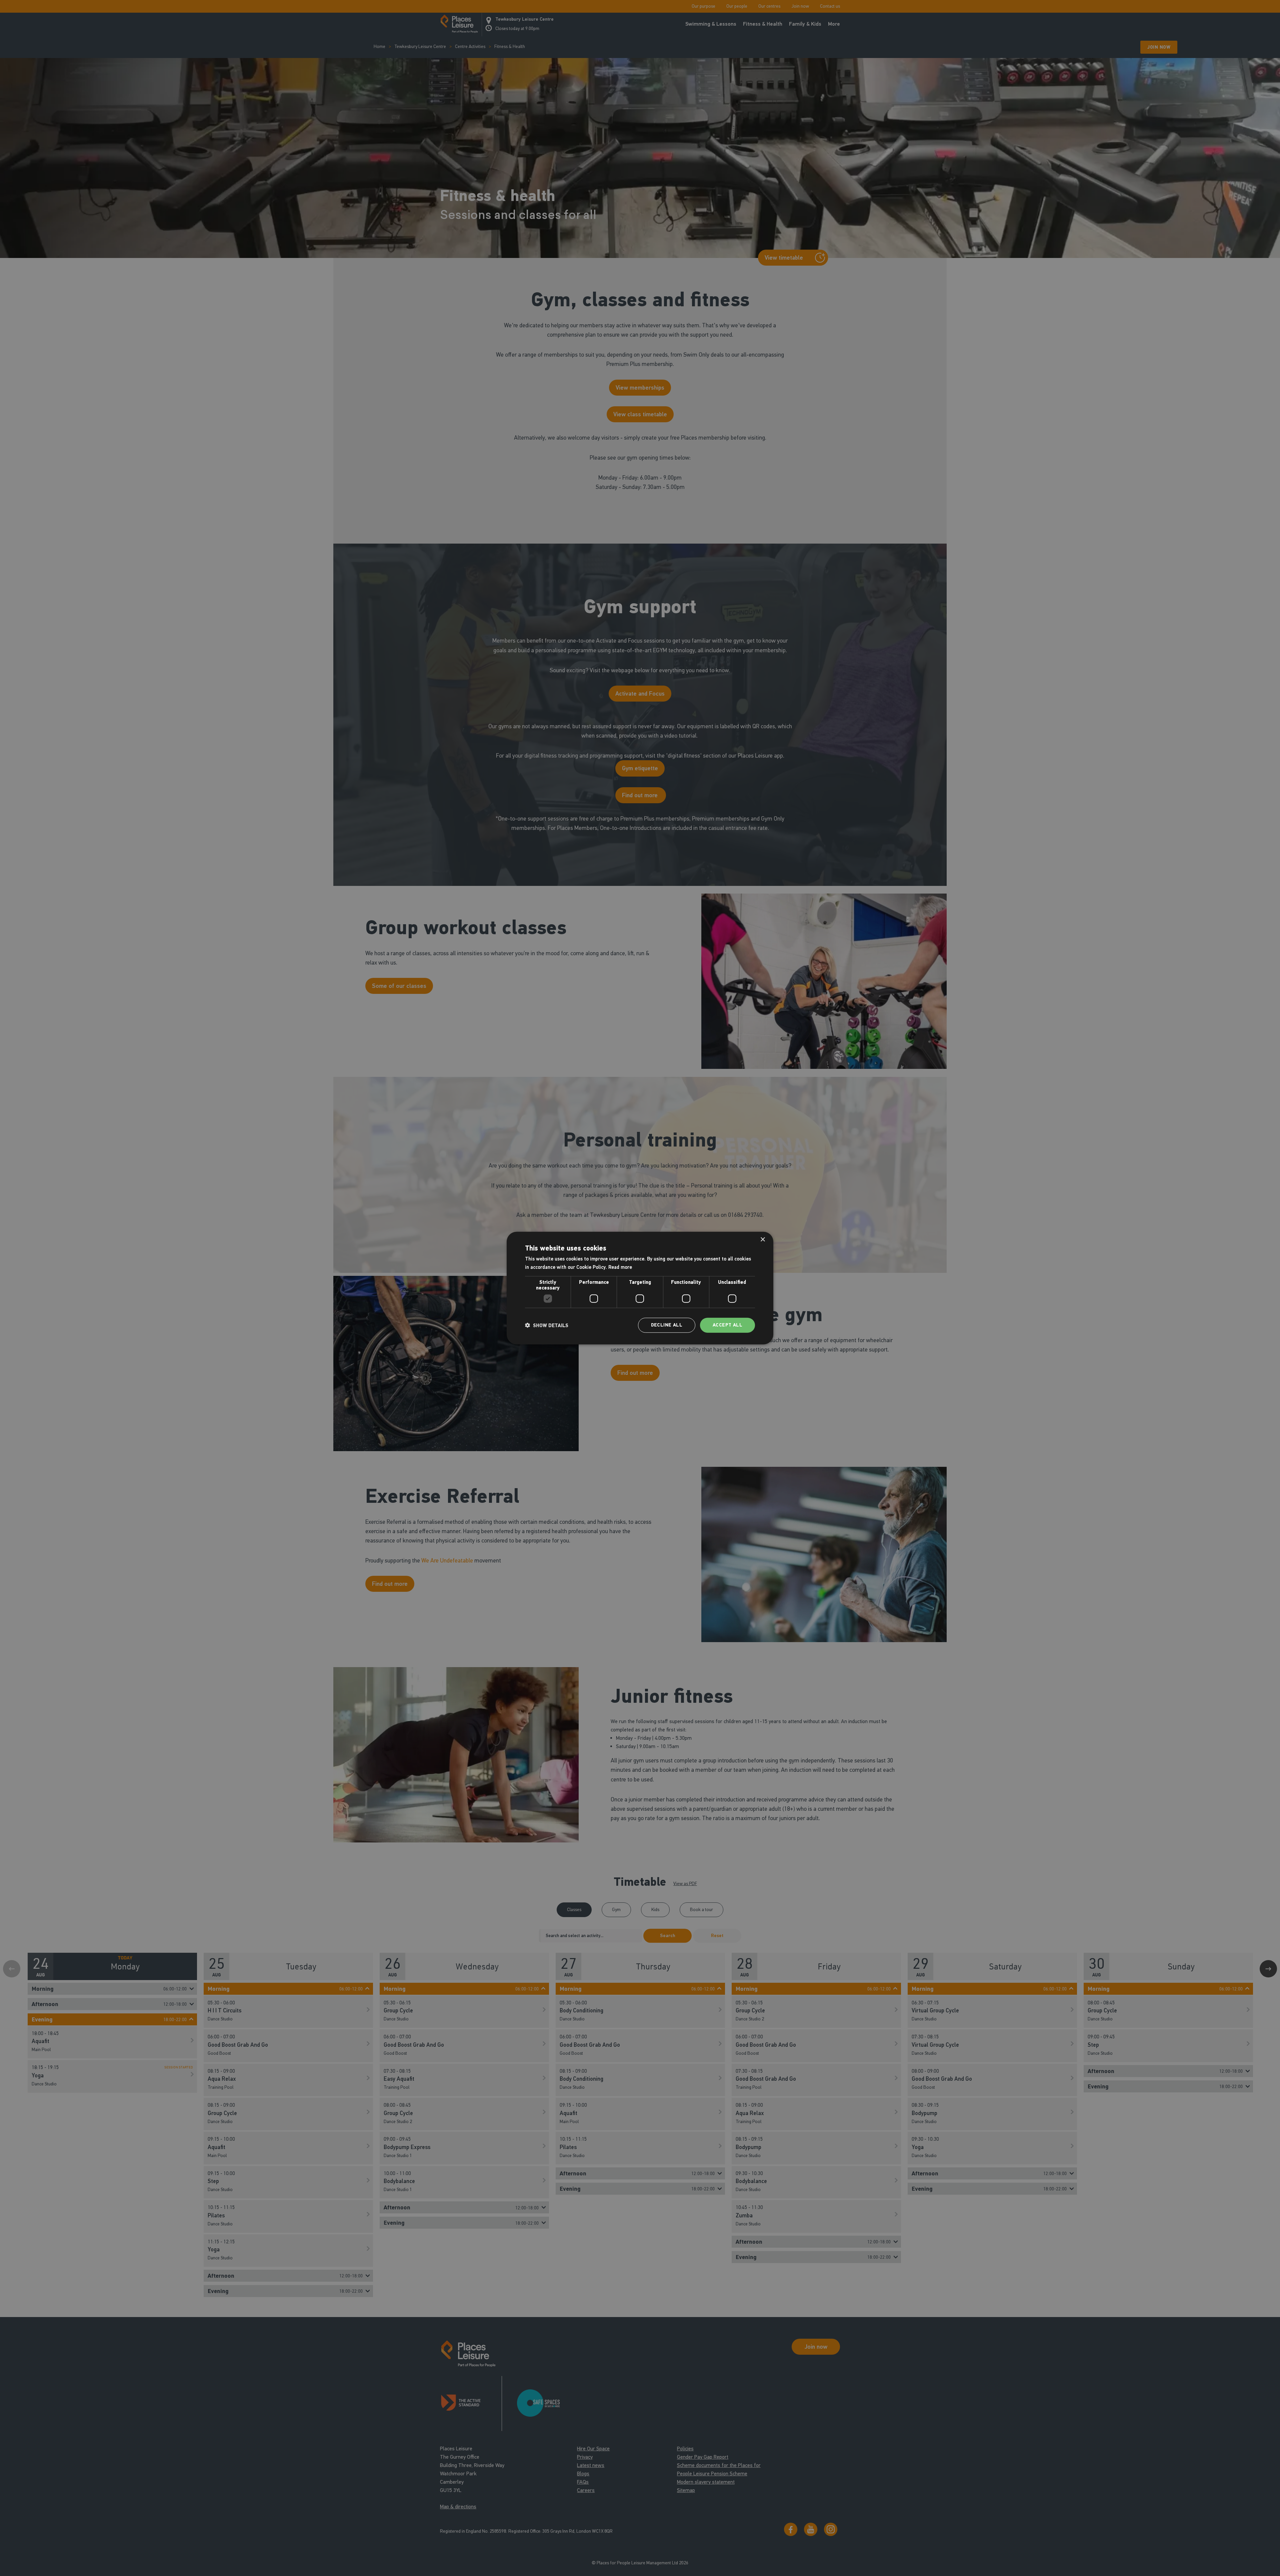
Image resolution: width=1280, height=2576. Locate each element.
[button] (547, 1325)
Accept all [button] (727, 1325)
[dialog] (640, 1288)
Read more (620, 1267)
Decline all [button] (667, 1325)
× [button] (762, 1239)
